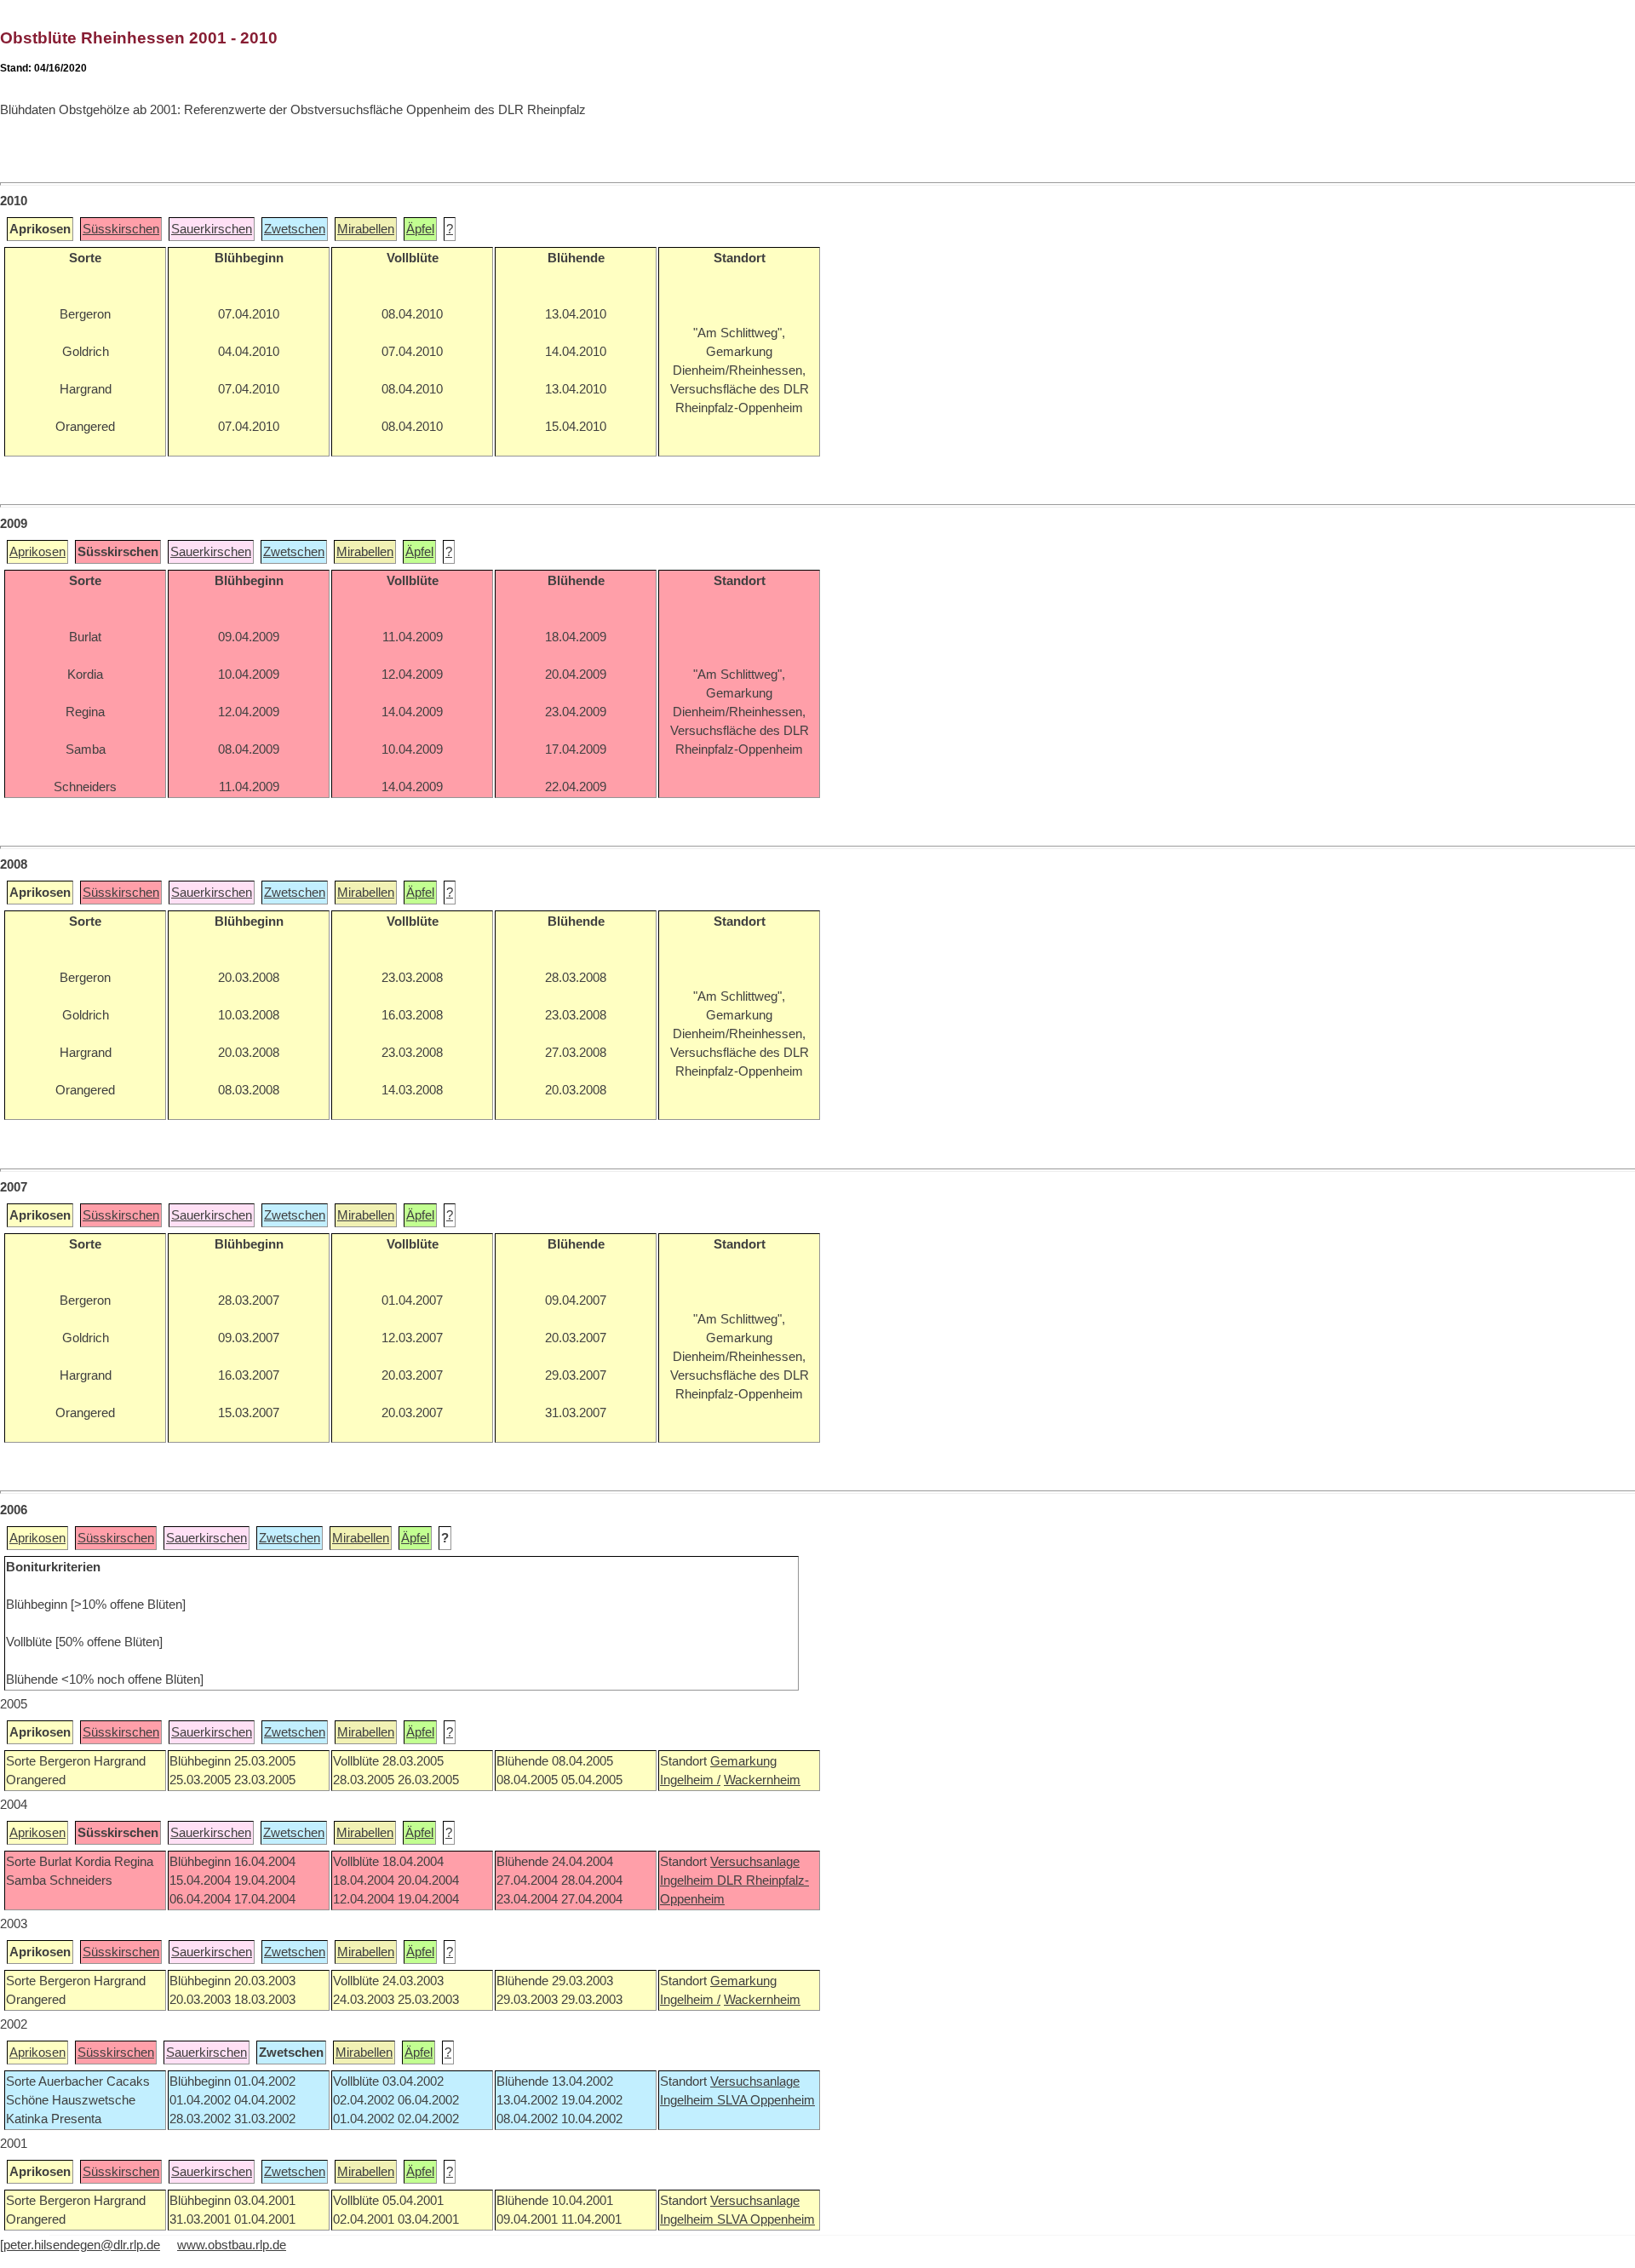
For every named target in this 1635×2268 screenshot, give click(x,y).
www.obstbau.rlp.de (232, 2245)
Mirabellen (366, 229)
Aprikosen (37, 552)
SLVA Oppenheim (766, 2100)
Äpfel (420, 229)
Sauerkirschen (212, 229)
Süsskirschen (121, 229)
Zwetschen (295, 229)
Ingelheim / (690, 1780)
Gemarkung (743, 1761)
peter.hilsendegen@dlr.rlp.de (82, 2245)
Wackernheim (762, 1780)
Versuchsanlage (755, 1862)
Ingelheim (688, 1880)
